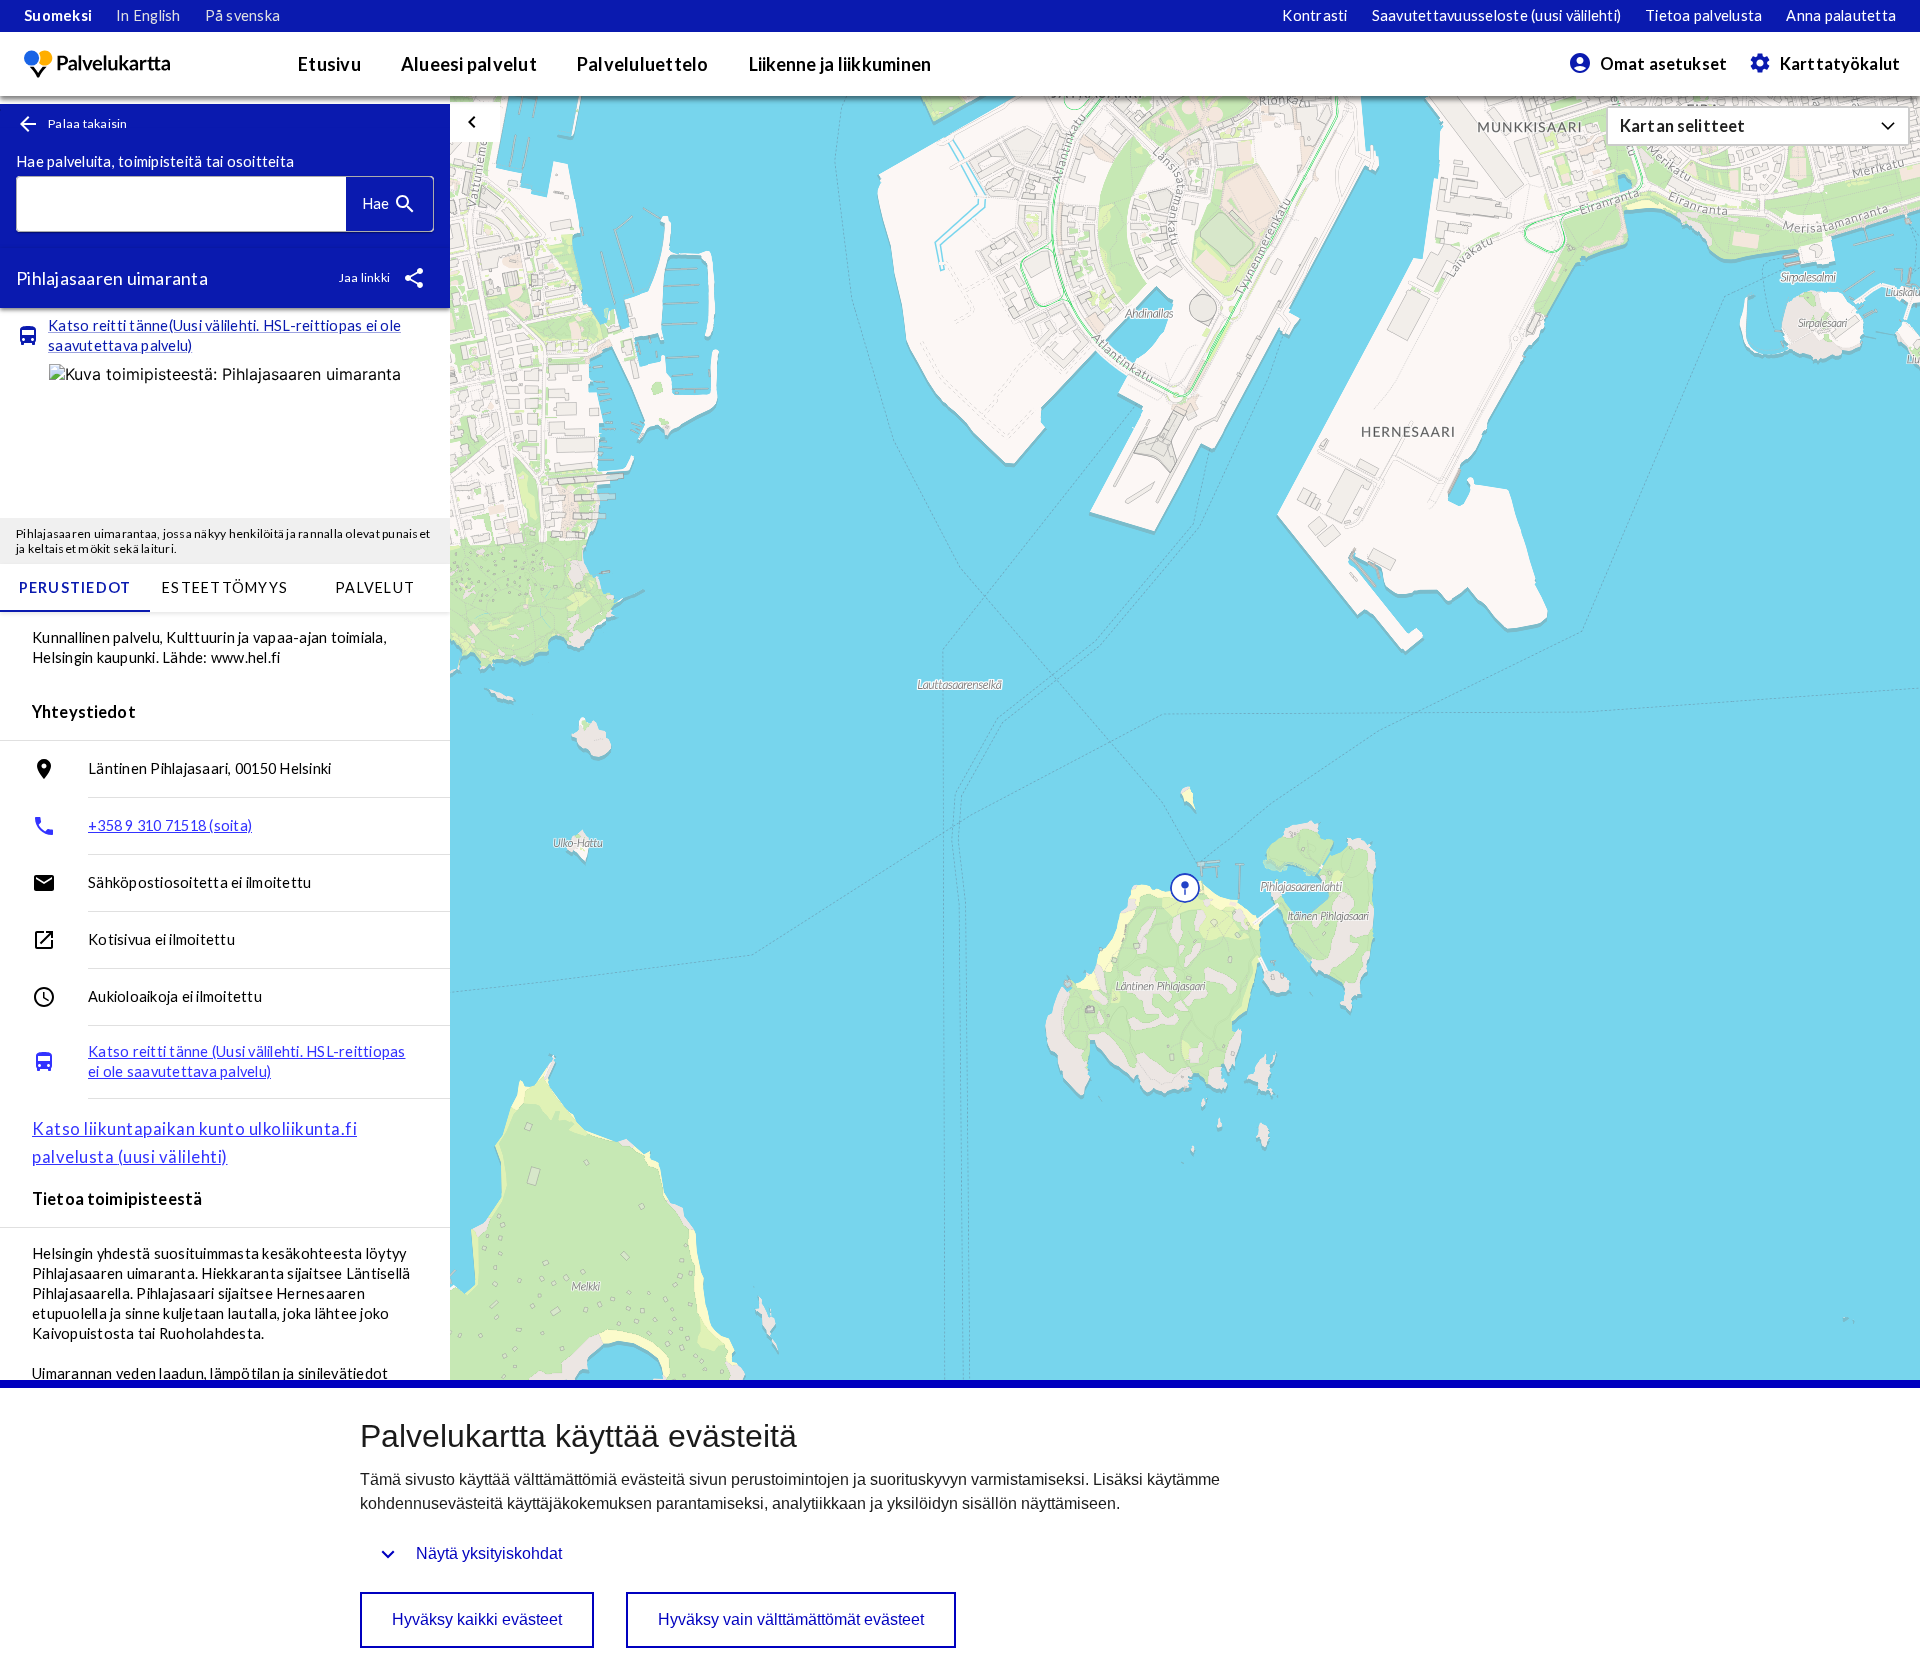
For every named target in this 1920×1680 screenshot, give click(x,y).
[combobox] (181, 204)
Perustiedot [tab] (75, 587)
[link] (58, 16)
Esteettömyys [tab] (225, 587)
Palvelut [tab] (375, 587)
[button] (1758, 126)
